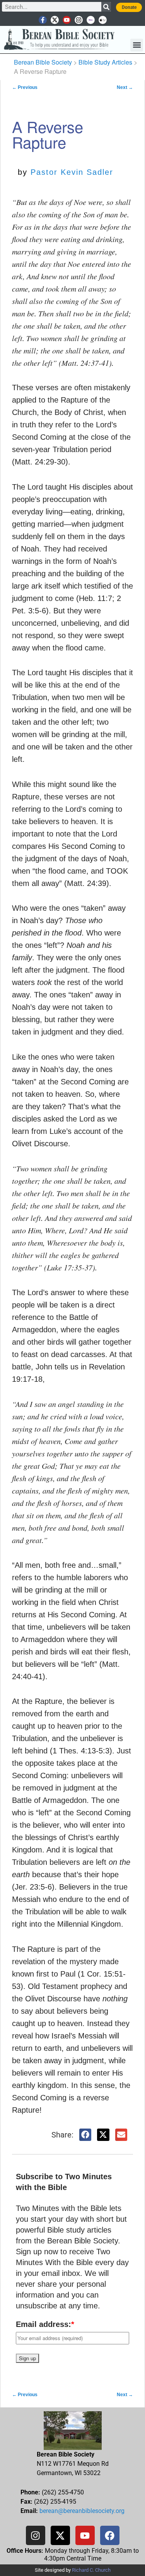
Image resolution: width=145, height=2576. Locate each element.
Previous (25, 87)
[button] (137, 45)
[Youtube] (67, 20)
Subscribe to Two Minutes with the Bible (64, 2182)
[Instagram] (79, 20)
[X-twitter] (55, 20)
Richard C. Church (91, 2570)
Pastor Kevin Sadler (72, 172)
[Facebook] (110, 2535)
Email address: (45, 2324)
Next (125, 87)
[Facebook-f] (43, 20)
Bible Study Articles (105, 62)
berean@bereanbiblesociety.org (82, 2511)
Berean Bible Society (43, 62)
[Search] (106, 7)
